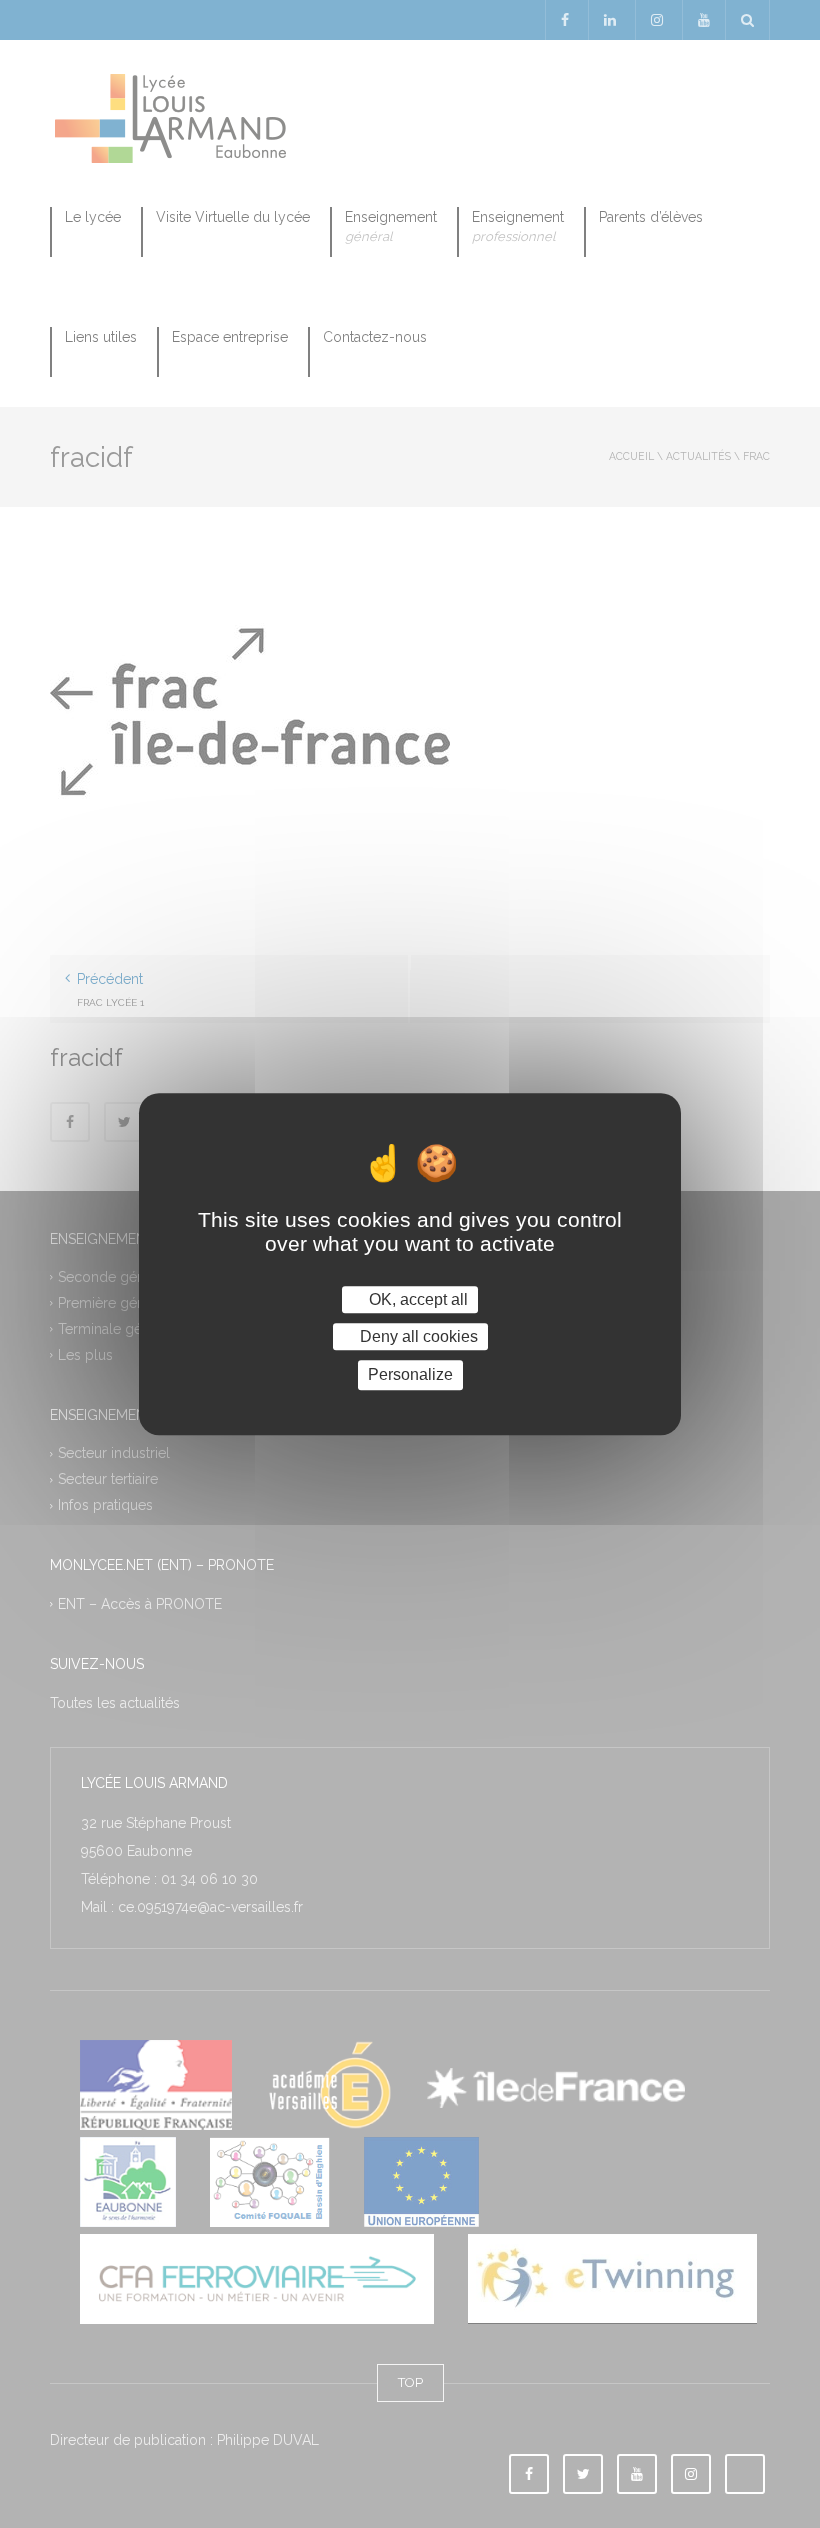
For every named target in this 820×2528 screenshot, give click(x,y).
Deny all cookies (417, 1336)
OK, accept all (416, 1299)
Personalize (410, 1375)
